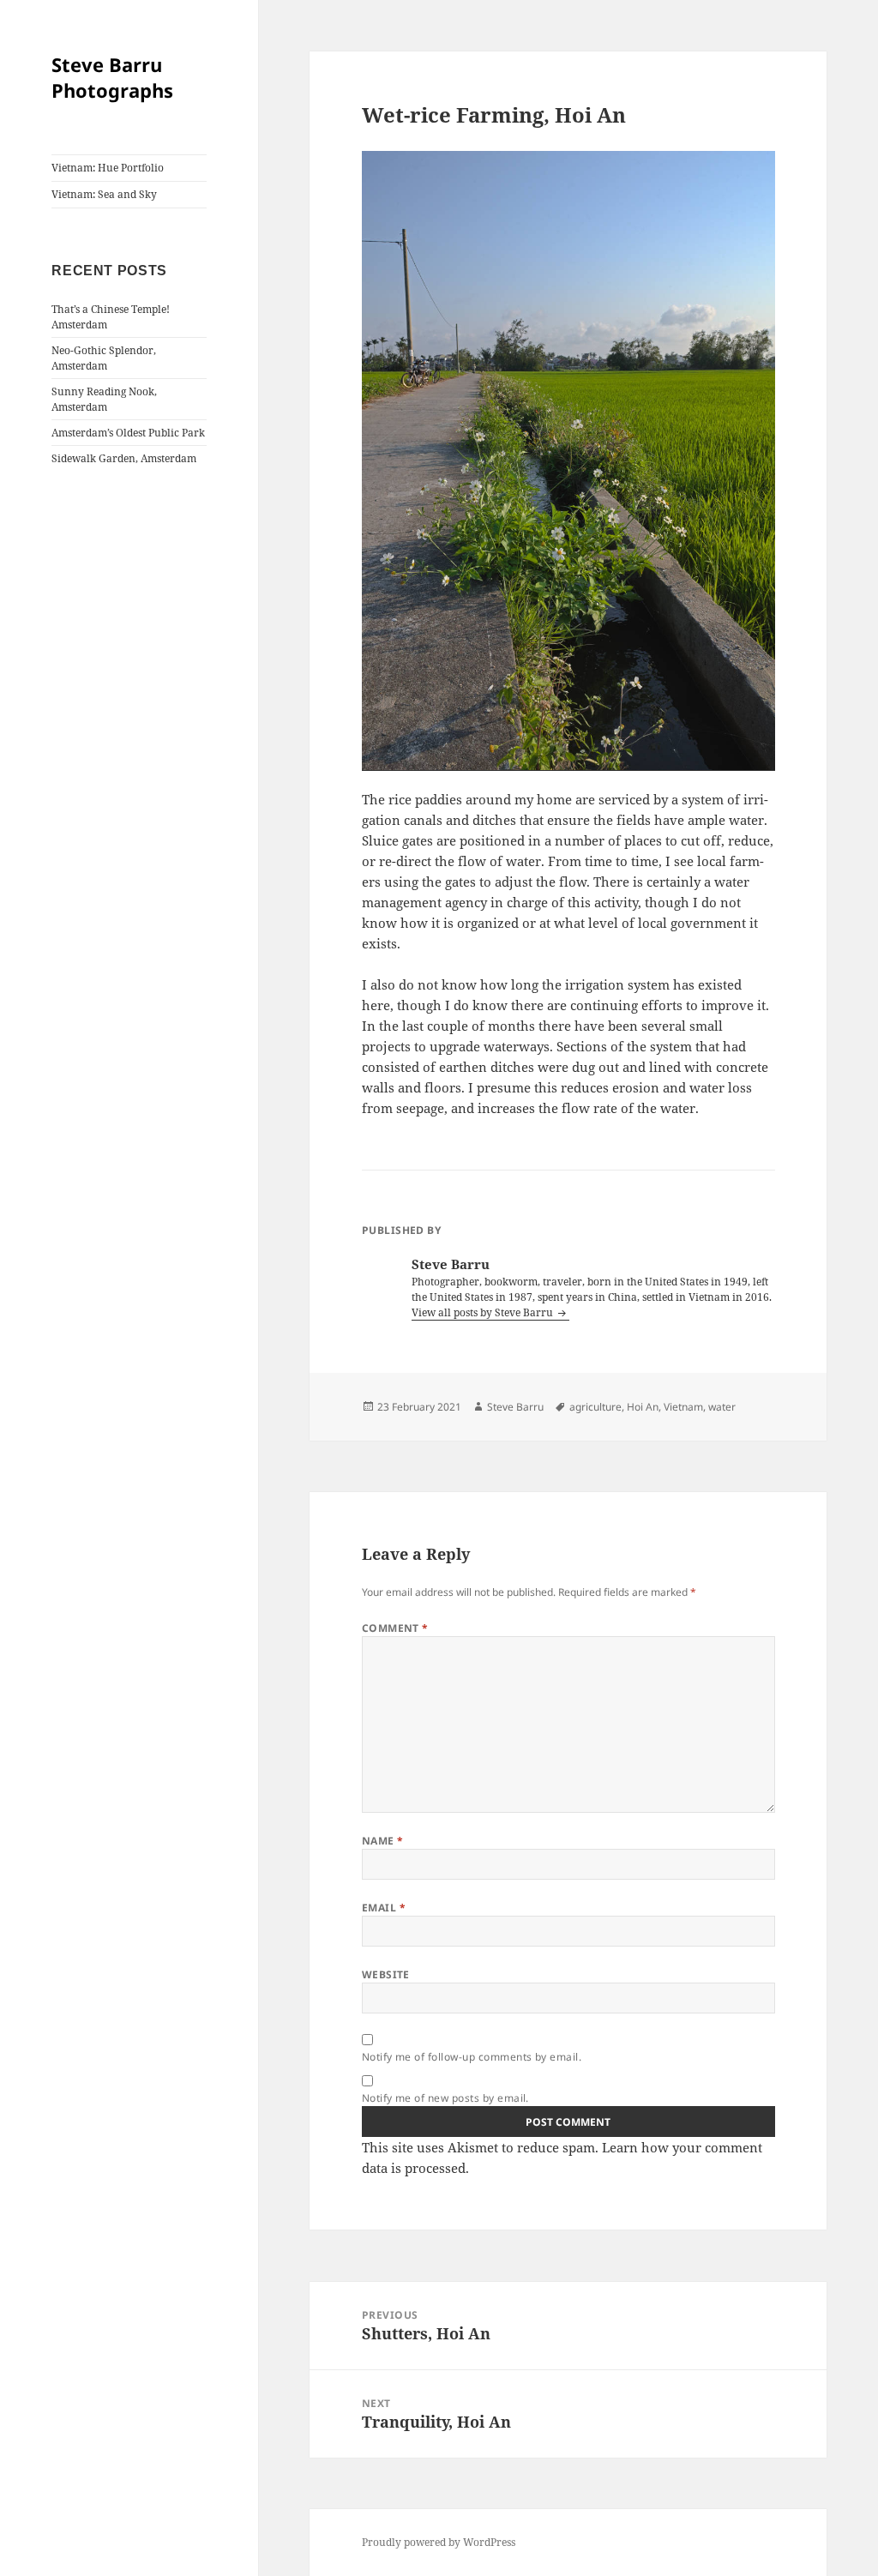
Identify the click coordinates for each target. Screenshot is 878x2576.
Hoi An (643, 1407)
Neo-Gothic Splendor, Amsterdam (104, 358)
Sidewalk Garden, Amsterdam (124, 458)
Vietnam (683, 1407)
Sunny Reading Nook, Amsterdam (104, 399)
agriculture (595, 1407)
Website (386, 1974)
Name (383, 1841)
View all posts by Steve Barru (484, 1312)
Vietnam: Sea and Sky (104, 194)
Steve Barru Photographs (112, 77)
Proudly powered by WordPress (439, 2542)
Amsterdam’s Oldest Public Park (128, 433)
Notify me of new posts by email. (445, 2098)
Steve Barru (515, 1407)
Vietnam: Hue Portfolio (108, 168)
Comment (395, 1628)
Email (384, 1908)
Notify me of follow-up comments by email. (472, 2057)
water (722, 1407)
